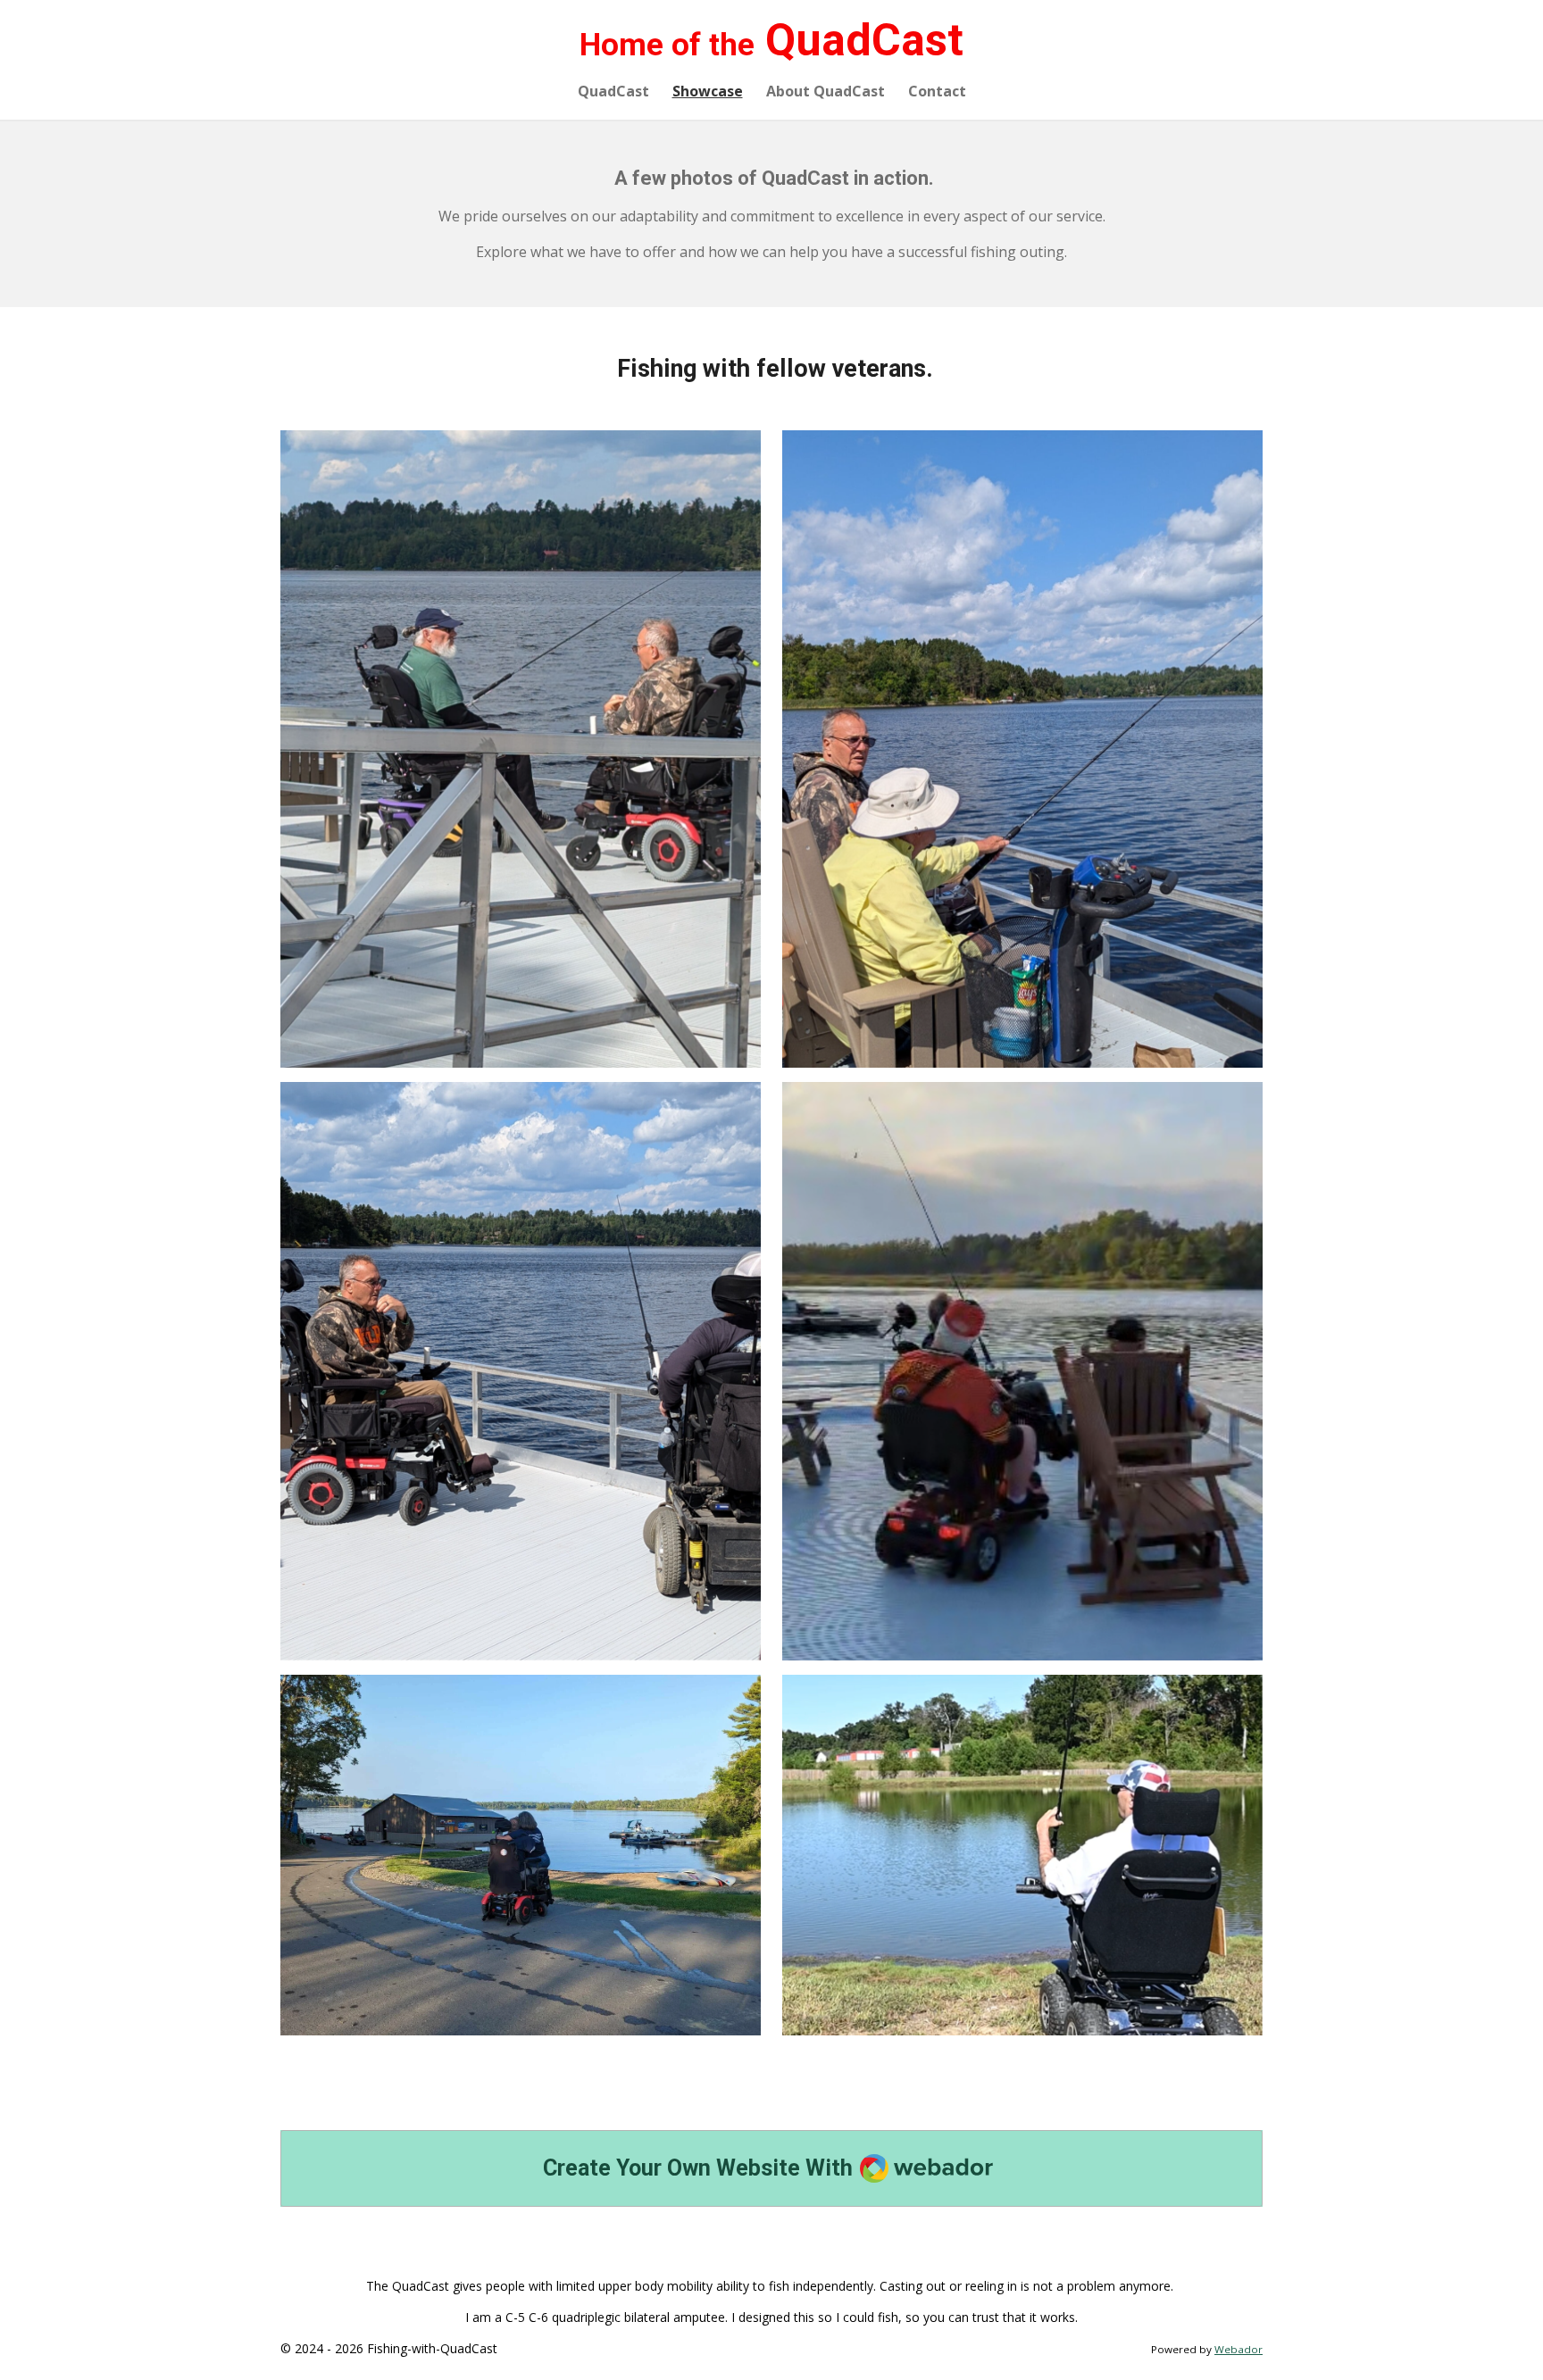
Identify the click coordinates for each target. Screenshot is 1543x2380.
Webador (1239, 2349)
